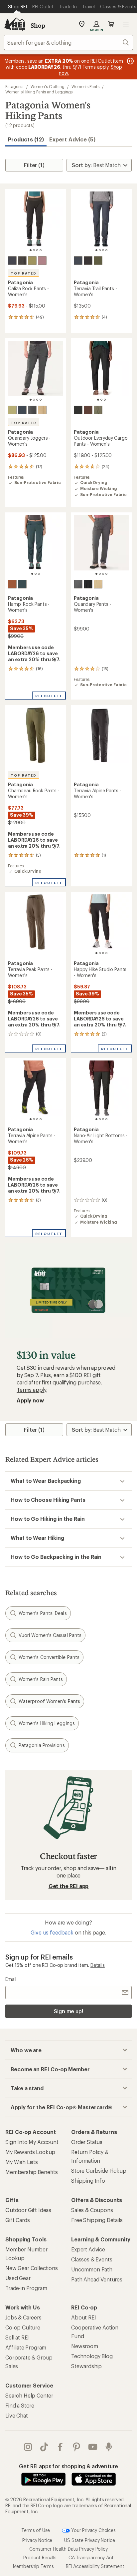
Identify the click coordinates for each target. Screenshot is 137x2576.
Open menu (126, 24)
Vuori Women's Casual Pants (50, 1635)
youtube (93, 2447)
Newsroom (85, 2346)
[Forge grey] (32, 410)
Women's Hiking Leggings (47, 1723)
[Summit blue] (22, 410)
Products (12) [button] (26, 139)
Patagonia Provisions (42, 1745)
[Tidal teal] (22, 584)
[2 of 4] (34, 250)
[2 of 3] (101, 400)
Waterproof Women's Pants (49, 1701)
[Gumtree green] (32, 261)
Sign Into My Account (32, 2142)
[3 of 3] (105, 400)
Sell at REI (17, 2337)
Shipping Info (88, 2181)
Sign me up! (68, 2011)
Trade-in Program (26, 2288)
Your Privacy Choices (93, 2530)
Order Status (87, 2142)
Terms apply (31, 1390)
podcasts (109, 2447)
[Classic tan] (42, 410)
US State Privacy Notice (89, 2540)
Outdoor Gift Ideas (28, 2210)
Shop (38, 25)
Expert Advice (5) (72, 139)
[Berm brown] (88, 410)
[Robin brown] (12, 584)
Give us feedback (52, 1932)
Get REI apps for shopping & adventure (68, 2466)
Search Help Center (29, 2395)
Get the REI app (69, 1886)
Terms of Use (36, 2530)
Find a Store (20, 2405)
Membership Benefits (32, 2172)
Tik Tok (44, 2447)
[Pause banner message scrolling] (130, 61)
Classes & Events (92, 2259)
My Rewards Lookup (30, 2152)
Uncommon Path (92, 2269)
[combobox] (68, 42)
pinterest (77, 2447)
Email (11, 1979)
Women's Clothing (48, 86)
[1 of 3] (98, 400)
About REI (84, 2317)
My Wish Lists (22, 2162)
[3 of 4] (37, 250)
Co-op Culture (23, 2327)
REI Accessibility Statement (95, 2566)
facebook (60, 2447)
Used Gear (18, 2278)
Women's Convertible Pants (49, 1657)
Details (98, 1965)
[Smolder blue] (12, 261)
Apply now (30, 1400)
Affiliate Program (26, 2347)
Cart (111, 24)
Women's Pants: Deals (43, 1613)
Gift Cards (17, 2220)
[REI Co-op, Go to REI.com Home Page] (15, 24)
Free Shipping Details (97, 2220)
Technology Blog (92, 2356)
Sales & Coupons (92, 2210)
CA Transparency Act (91, 2557)
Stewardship (86, 2366)
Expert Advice (88, 2249)
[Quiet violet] (42, 261)
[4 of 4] (41, 250)
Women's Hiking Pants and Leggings (39, 92)
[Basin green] (98, 261)
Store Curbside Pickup (99, 2171)
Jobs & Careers (23, 2317)
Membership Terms (33, 2566)
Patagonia (14, 86)
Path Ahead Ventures (97, 2279)
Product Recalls (40, 2557)
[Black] (22, 261)
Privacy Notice (37, 2540)
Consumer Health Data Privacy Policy (68, 2549)
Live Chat (17, 2415)
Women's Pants (85, 86)
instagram (28, 2447)
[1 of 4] (31, 250)
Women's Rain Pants (41, 1679)
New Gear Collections (32, 2268)
